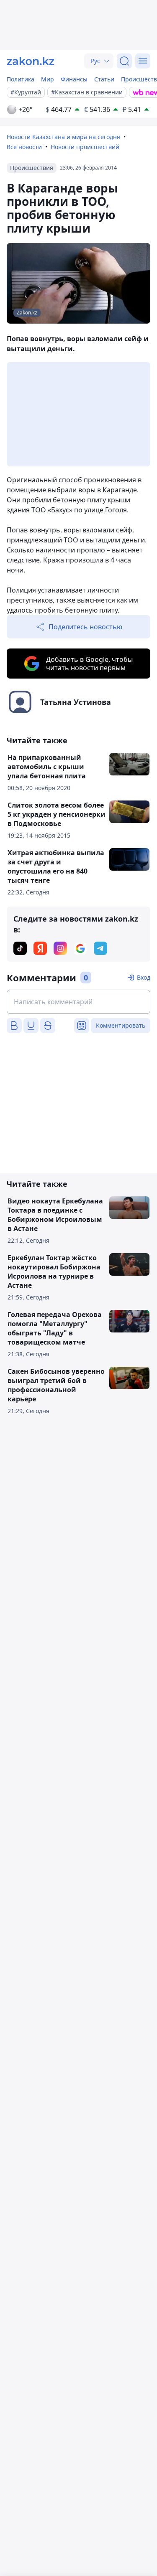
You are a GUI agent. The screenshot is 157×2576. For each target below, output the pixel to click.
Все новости (24, 147)
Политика (21, 79)
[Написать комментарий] (78, 1002)
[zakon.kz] (31, 61)
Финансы (74, 79)
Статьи (104, 79)
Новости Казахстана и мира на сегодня (63, 137)
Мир (48, 79)
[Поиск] (124, 61)
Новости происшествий (85, 147)
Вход (144, 977)
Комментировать (121, 1025)
